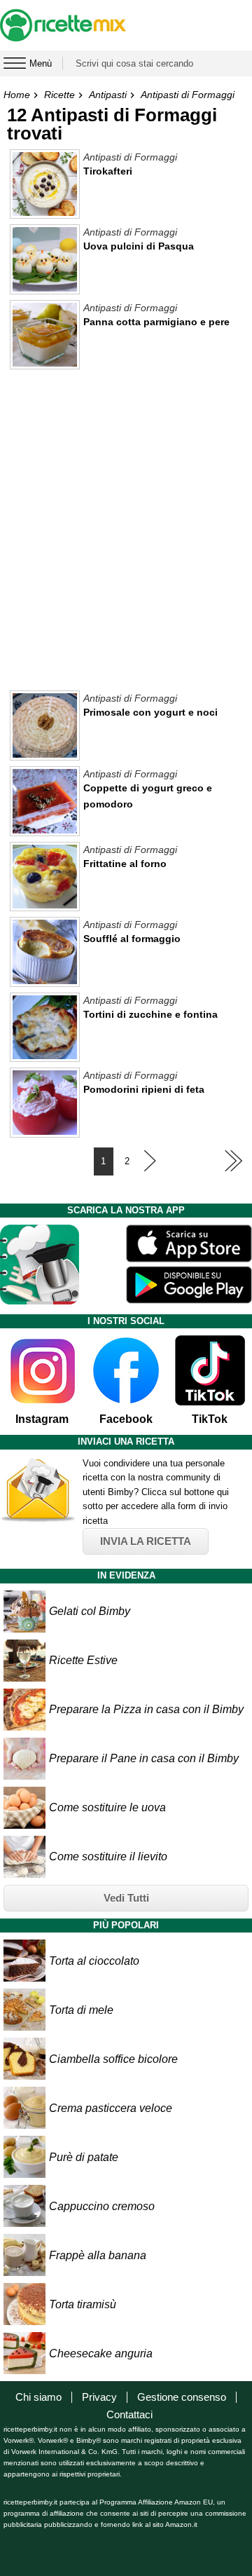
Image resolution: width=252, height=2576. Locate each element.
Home (17, 95)
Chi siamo (38, 2397)
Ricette (59, 95)
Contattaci (129, 2414)
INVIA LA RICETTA (146, 1541)
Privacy (99, 2397)
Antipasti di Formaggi (188, 95)
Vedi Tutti (126, 1898)
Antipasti (108, 95)
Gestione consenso (182, 2397)
